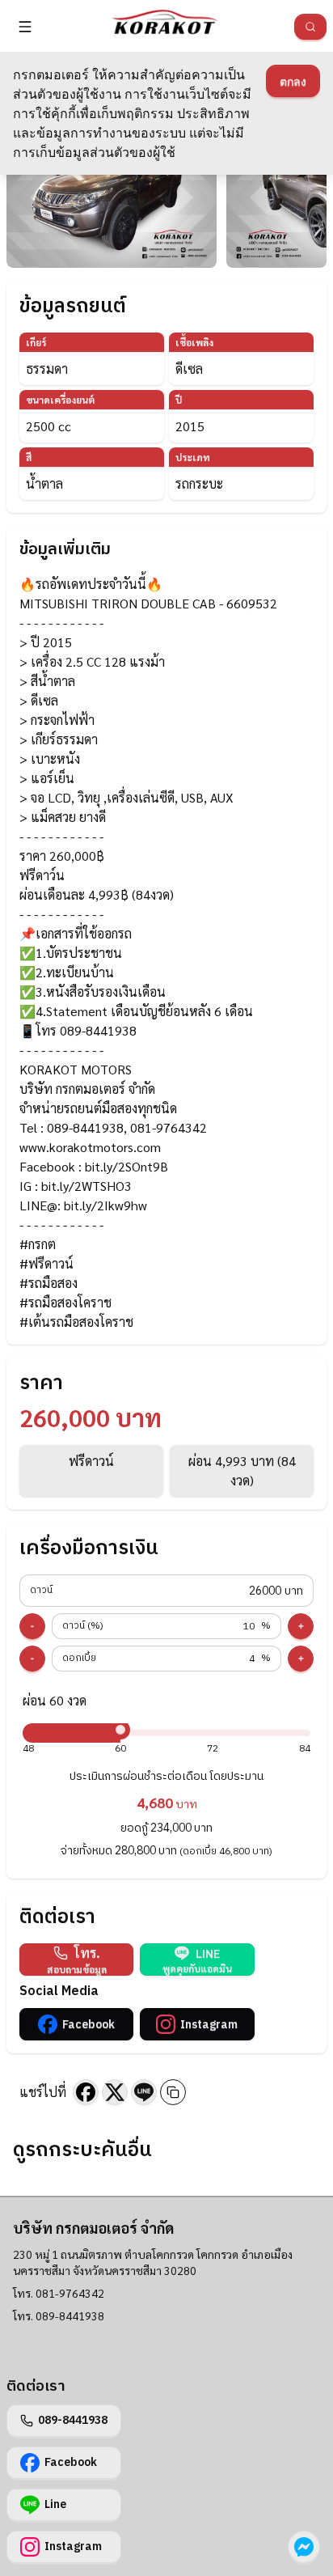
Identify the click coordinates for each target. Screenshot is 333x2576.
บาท (166, 1591)
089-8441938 (73, 2420)
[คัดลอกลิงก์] (173, 2092)
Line (55, 2504)
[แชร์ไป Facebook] (86, 2092)
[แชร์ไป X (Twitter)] (115, 2092)
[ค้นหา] (310, 27)
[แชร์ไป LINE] (144, 2092)
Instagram (209, 2025)
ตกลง (293, 81)
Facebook (89, 2025)
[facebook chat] (304, 2547)
